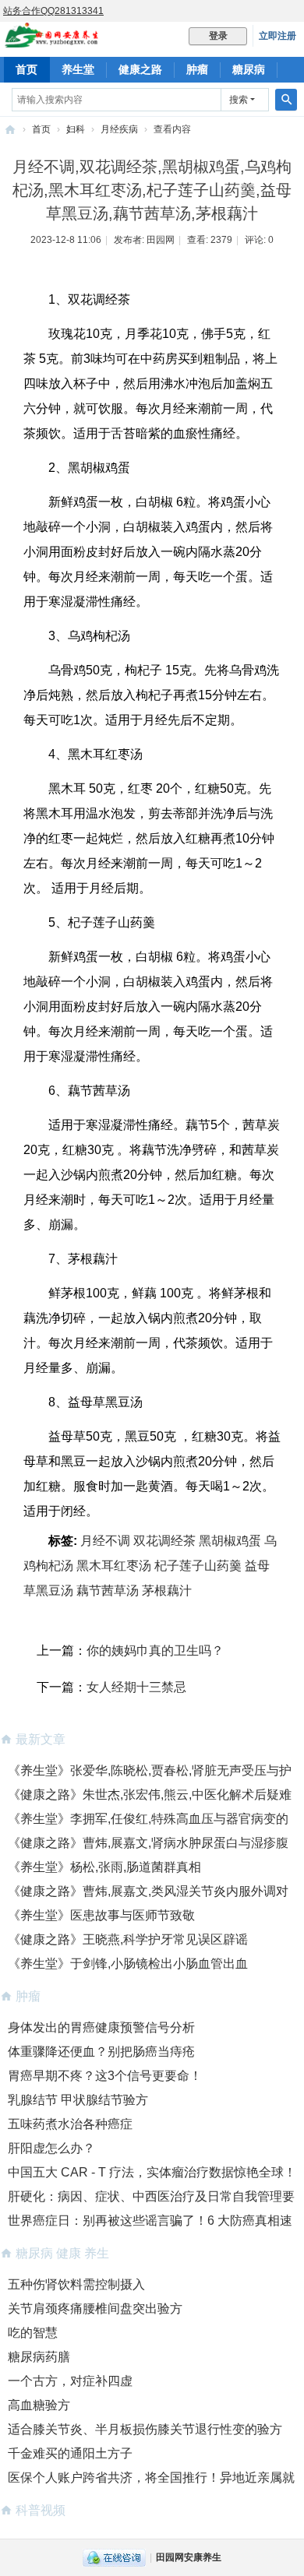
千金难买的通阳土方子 (70, 2453)
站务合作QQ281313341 (53, 11)
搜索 (239, 100)
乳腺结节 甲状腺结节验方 (78, 2100)
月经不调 (105, 1541)
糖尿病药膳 (39, 2357)
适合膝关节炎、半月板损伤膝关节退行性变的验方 (145, 2429)
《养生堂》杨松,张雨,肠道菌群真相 (104, 1867)
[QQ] (114, 2557)
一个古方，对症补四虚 (70, 2381)
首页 (27, 69)
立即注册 (277, 36)
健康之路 (140, 69)
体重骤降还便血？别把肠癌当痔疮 (101, 2052)
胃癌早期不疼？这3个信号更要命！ (105, 2076)
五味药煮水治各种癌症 (70, 2124)
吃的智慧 (33, 2333)
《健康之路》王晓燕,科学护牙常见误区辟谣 (128, 1939)
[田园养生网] (52, 40)
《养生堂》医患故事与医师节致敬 (101, 1915)
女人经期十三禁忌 (136, 1687)
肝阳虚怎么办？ (51, 2148)
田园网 (161, 240)
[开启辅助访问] (300, 11)
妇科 (76, 129)
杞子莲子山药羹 (198, 1566)
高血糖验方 (39, 2405)
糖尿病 (249, 69)
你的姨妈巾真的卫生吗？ (155, 1650)
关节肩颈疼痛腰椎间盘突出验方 (95, 2309)
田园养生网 (10, 130)
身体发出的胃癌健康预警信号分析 (101, 2027)
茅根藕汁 (167, 1591)
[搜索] (286, 100)
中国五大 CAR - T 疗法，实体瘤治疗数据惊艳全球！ (152, 2172)
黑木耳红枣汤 (114, 1566)
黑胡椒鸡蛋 (230, 1541)
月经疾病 (119, 129)
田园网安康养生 (189, 2557)
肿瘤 (197, 69)
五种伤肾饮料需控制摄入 (76, 2284)
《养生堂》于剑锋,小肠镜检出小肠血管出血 (128, 1964)
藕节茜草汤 (108, 1591)
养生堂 (78, 69)
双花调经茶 (164, 1541)
